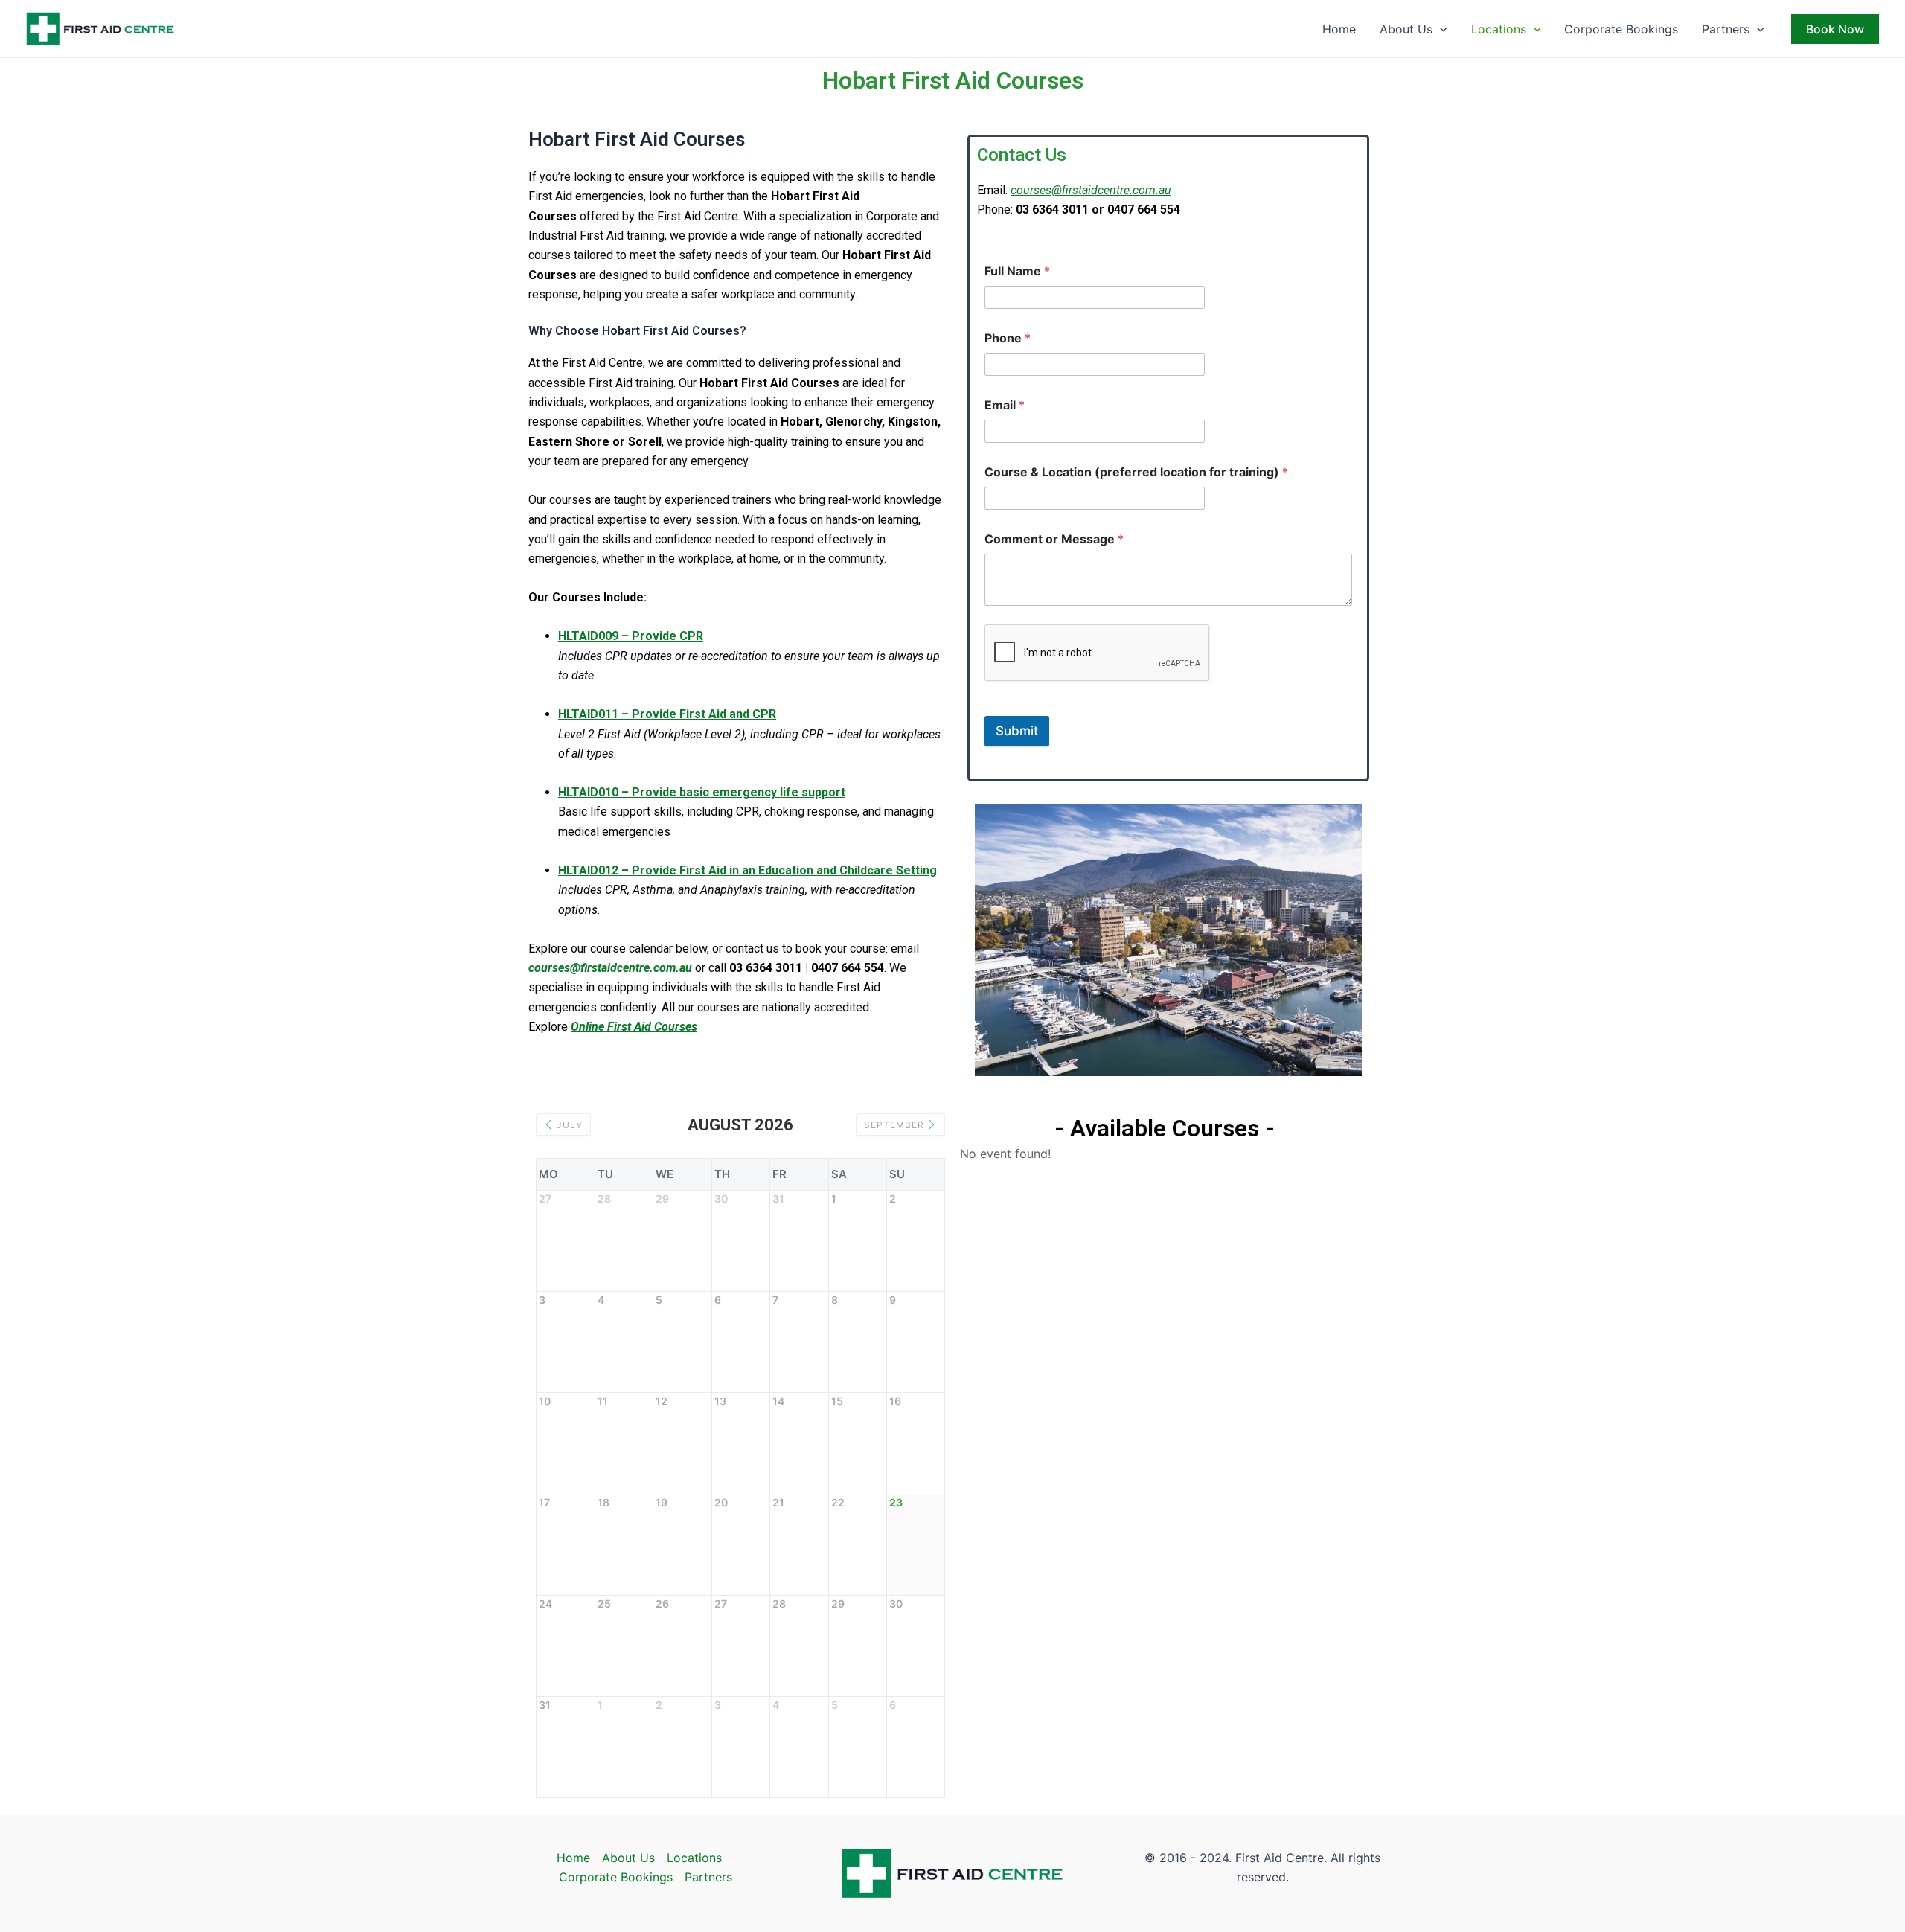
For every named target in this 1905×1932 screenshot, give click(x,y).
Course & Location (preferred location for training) (1136, 472)
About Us (1406, 29)
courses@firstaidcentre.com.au (1091, 190)
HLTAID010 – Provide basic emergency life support (702, 792)
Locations (1499, 29)
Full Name (1017, 271)
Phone (1008, 338)
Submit (1017, 731)
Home (1339, 29)
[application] (1440, 29)
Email (1005, 405)
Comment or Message (1054, 539)
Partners (1726, 29)
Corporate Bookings (1621, 29)
